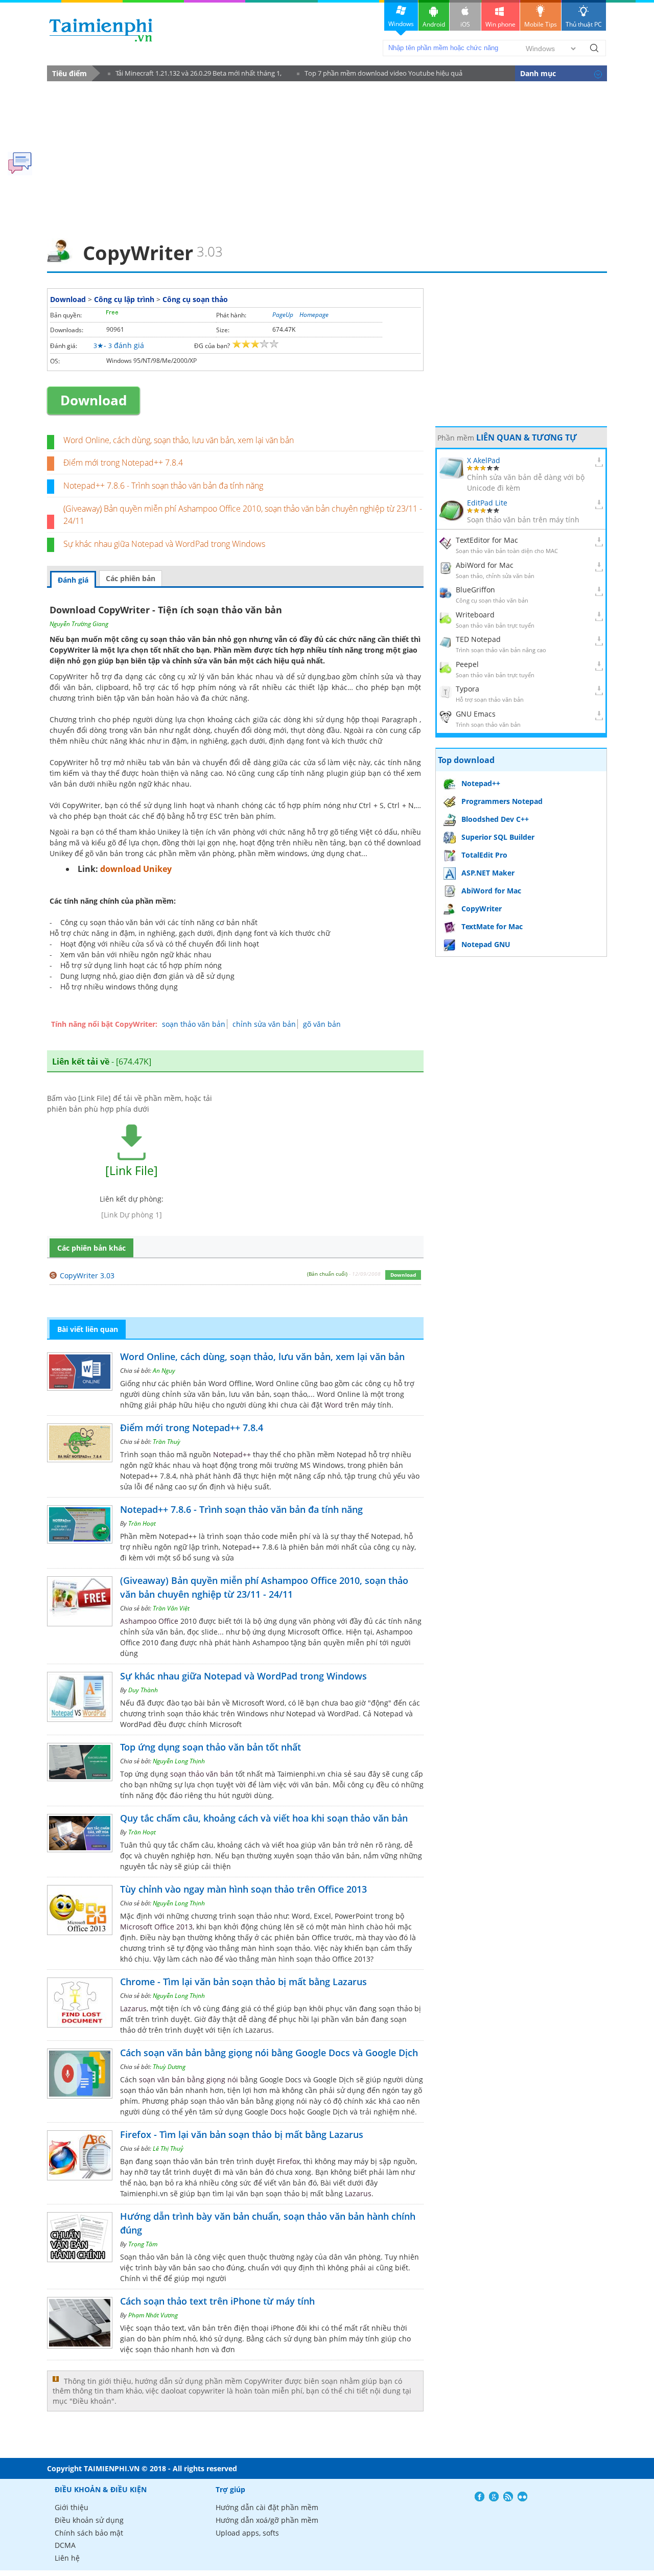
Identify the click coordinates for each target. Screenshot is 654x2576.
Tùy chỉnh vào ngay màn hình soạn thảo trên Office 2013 (243, 1889)
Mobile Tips (541, 24)
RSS (508, 2497)
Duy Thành (143, 1690)
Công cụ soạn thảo (195, 299)
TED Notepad (478, 639)
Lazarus (133, 2008)
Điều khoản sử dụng (89, 2520)
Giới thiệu (72, 2507)
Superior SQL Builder (498, 837)
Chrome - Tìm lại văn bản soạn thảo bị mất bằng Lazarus (243, 1982)
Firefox (288, 2161)
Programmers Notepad (502, 801)
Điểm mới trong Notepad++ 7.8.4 (123, 463)
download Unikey (136, 869)
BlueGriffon (475, 590)
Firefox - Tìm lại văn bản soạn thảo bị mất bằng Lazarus (242, 2134)
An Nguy (164, 1371)
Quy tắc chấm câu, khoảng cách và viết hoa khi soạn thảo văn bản (264, 1818)
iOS (465, 24)
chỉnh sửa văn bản (264, 1024)
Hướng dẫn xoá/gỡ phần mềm (267, 2520)
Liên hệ (67, 2558)
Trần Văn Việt (171, 1608)
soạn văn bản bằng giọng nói (189, 2079)
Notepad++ (232, 1454)
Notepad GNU (486, 944)
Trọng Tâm (143, 2244)
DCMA (65, 2545)
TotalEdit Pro (484, 855)
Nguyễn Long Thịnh (179, 1761)
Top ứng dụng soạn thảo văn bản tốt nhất (211, 1747)
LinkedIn (522, 2497)
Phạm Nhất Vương (153, 2315)
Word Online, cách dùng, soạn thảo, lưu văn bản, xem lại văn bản (179, 440)
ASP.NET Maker (488, 873)
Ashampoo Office (149, 1621)
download (101, 30)
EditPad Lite (487, 503)
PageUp (283, 315)
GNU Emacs (476, 714)
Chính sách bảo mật (89, 2533)
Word (334, 1405)
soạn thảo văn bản (194, 1024)
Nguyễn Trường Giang (79, 624)
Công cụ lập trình (124, 299)
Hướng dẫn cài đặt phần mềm (267, 2507)
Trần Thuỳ (167, 1442)
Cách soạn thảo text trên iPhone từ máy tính (217, 2301)
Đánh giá (73, 580)
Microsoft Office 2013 (156, 1927)
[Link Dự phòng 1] (132, 1215)
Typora (468, 689)
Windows (401, 24)
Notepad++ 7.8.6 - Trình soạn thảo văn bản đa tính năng (163, 486)
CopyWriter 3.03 (87, 1275)
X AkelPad (484, 460)
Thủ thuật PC (584, 24)
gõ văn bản (322, 1024)
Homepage (314, 315)
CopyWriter (482, 908)
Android (434, 24)
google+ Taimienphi (494, 2497)
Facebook (480, 2497)
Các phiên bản (131, 578)
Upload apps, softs (247, 2533)
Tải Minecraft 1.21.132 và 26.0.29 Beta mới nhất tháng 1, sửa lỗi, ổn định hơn (195, 75)
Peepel (467, 664)
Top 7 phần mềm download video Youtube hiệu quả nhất (380, 75)
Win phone (500, 24)
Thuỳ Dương (169, 2067)
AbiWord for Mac (485, 565)
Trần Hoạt (142, 1523)
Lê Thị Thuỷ (168, 2148)
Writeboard (475, 615)
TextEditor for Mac (487, 540)
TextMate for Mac (492, 926)
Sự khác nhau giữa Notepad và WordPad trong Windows (164, 544)
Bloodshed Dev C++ (495, 819)
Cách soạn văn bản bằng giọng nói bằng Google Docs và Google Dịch (269, 2053)
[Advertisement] (327, 156)
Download (68, 299)
